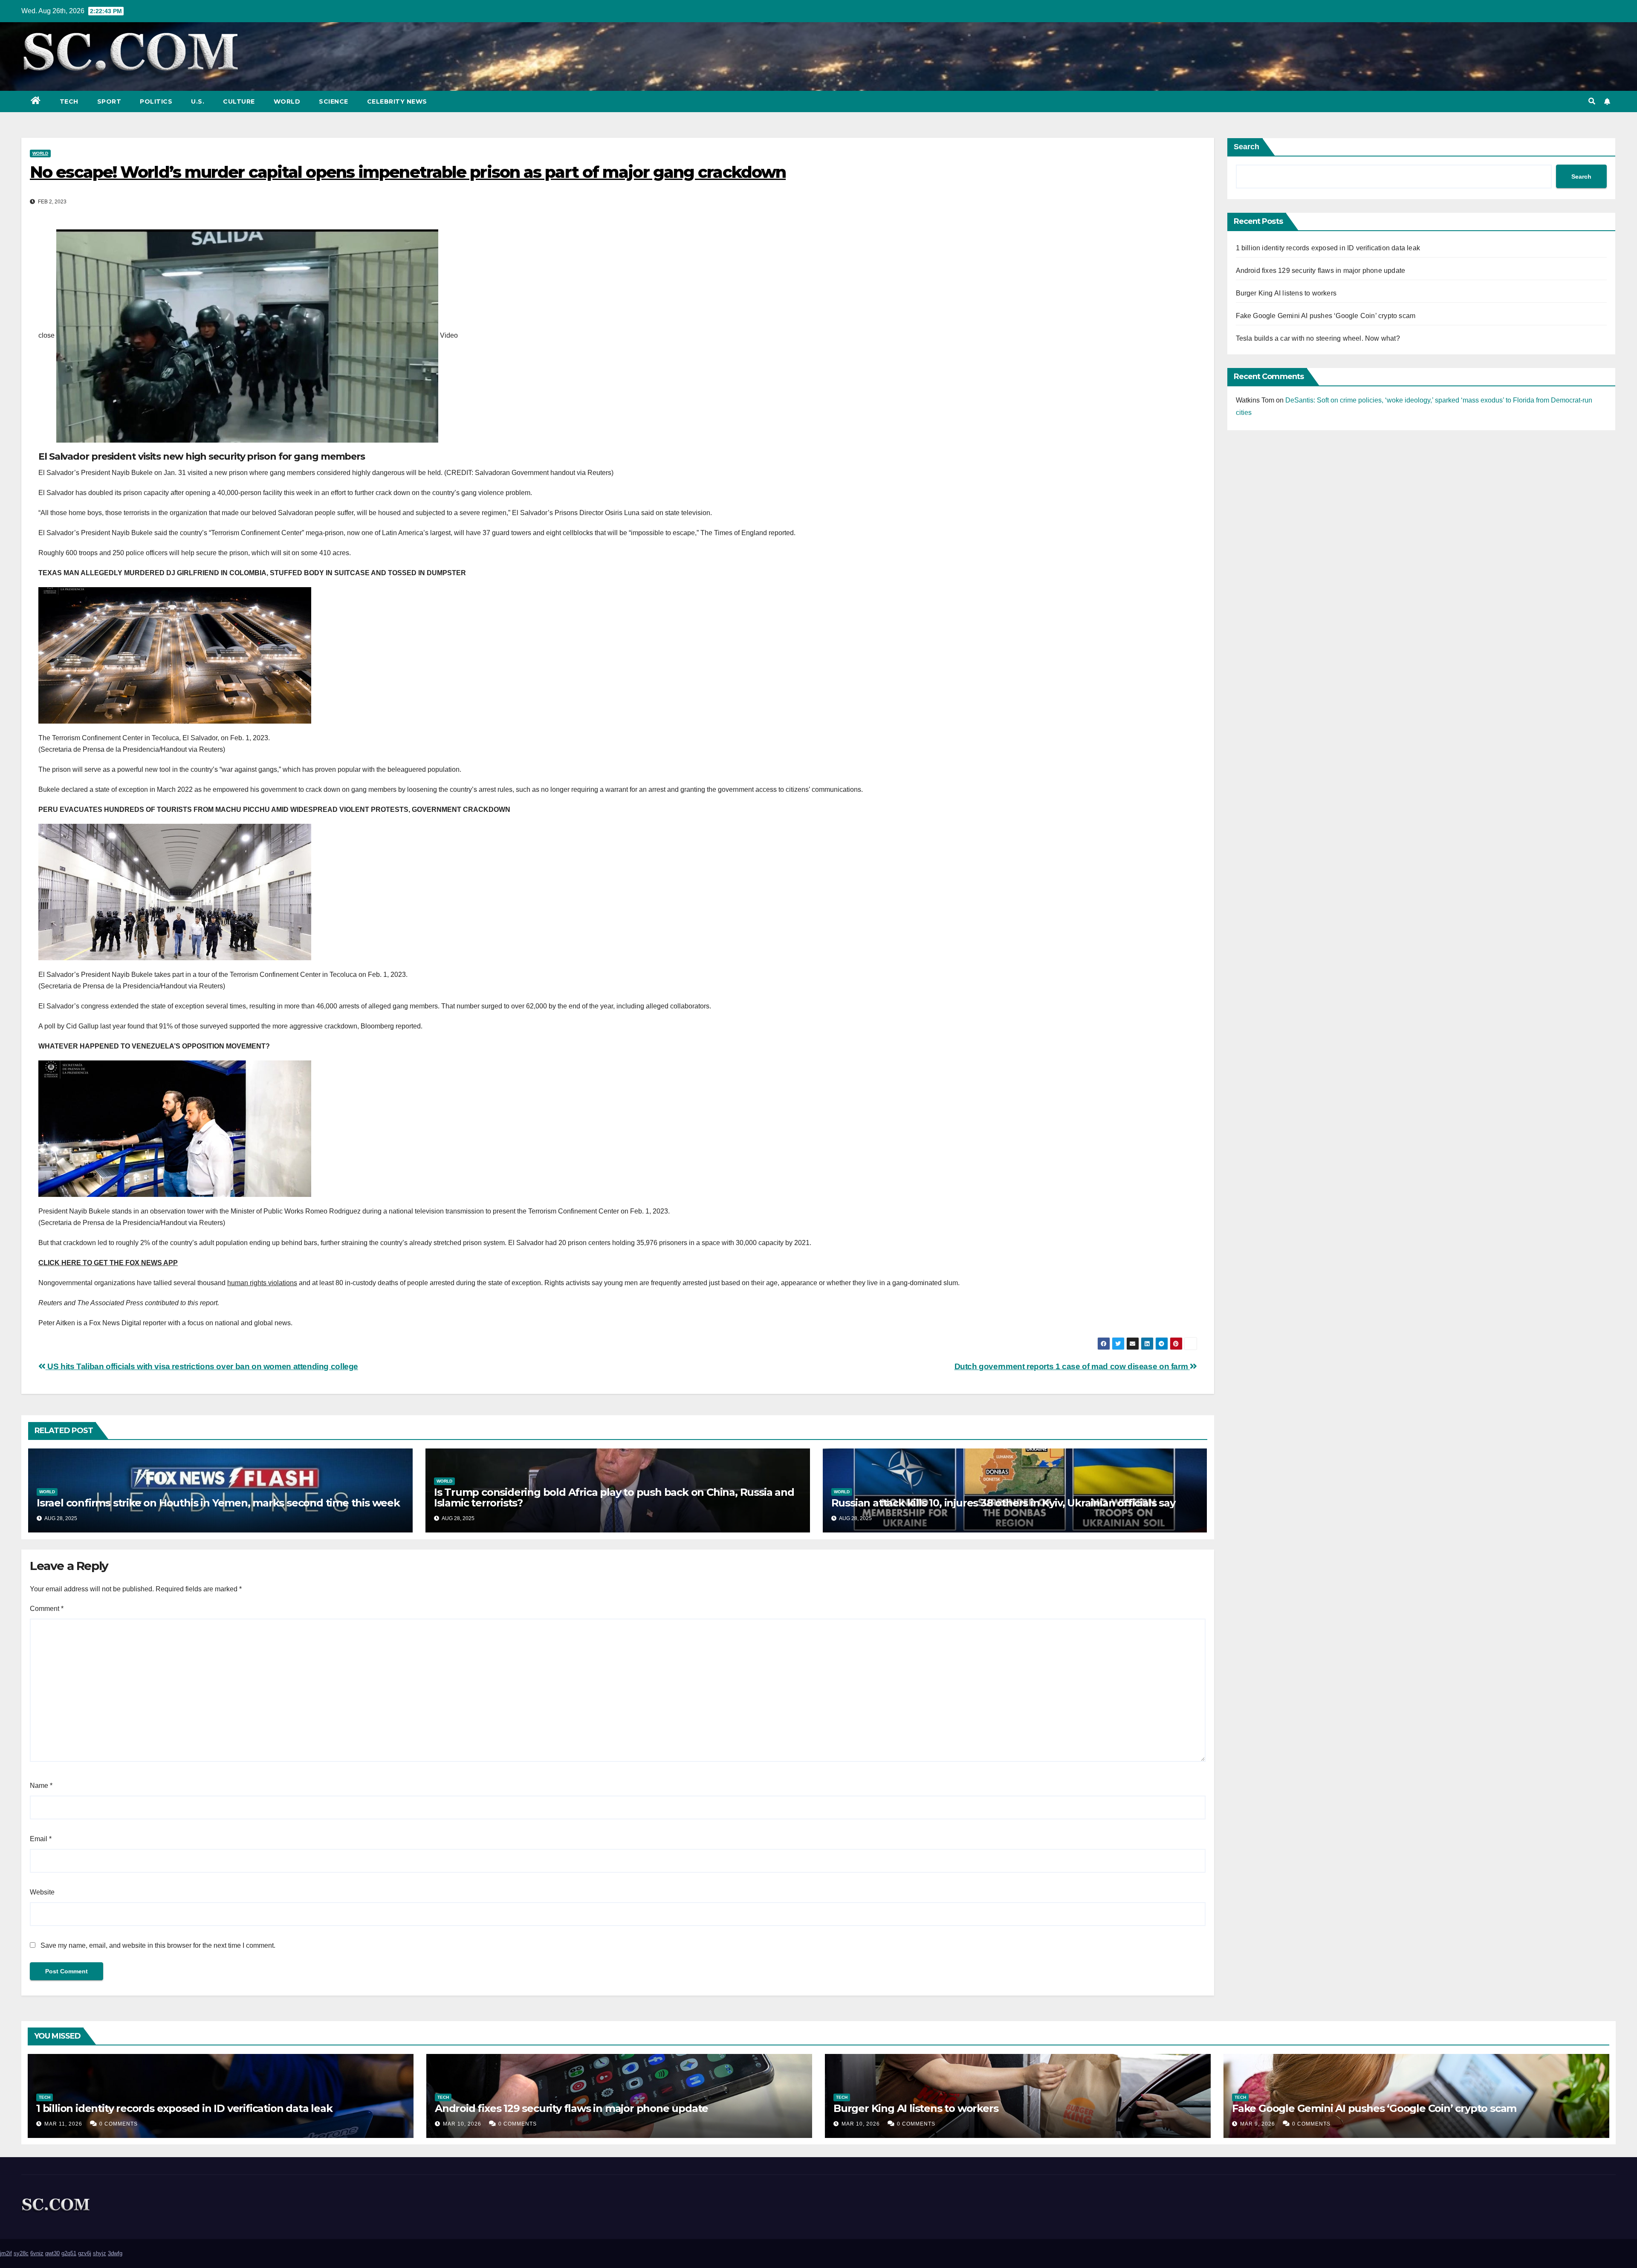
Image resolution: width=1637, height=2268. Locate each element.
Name (41, 1786)
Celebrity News (397, 101)
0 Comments (119, 2124)
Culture (239, 101)
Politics (156, 101)
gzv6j (85, 2253)
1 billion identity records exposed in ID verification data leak (1328, 248)
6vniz (37, 2253)
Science (334, 101)
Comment (47, 1609)
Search (1247, 147)
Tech (69, 101)
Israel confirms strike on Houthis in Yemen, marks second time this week (218, 1503)
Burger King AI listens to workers (1286, 293)
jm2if (6, 2253)
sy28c (21, 2253)
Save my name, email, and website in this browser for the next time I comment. (158, 1945)
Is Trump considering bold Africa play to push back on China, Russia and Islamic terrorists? (614, 1498)
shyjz (100, 2253)
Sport (109, 101)
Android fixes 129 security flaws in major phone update (1321, 271)
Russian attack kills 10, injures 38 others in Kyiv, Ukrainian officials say (1003, 1503)
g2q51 (69, 2253)
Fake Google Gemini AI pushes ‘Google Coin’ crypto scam (1326, 316)
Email (41, 1839)
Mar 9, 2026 (1258, 2124)
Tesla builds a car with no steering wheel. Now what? (1318, 338)
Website (42, 1892)
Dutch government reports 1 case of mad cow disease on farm (1072, 1366)
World (287, 101)
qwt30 (52, 2253)
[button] (1592, 101)
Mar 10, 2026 (462, 2124)
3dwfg (115, 2253)
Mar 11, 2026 (63, 2124)
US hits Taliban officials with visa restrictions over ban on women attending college (202, 1366)
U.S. (198, 101)
